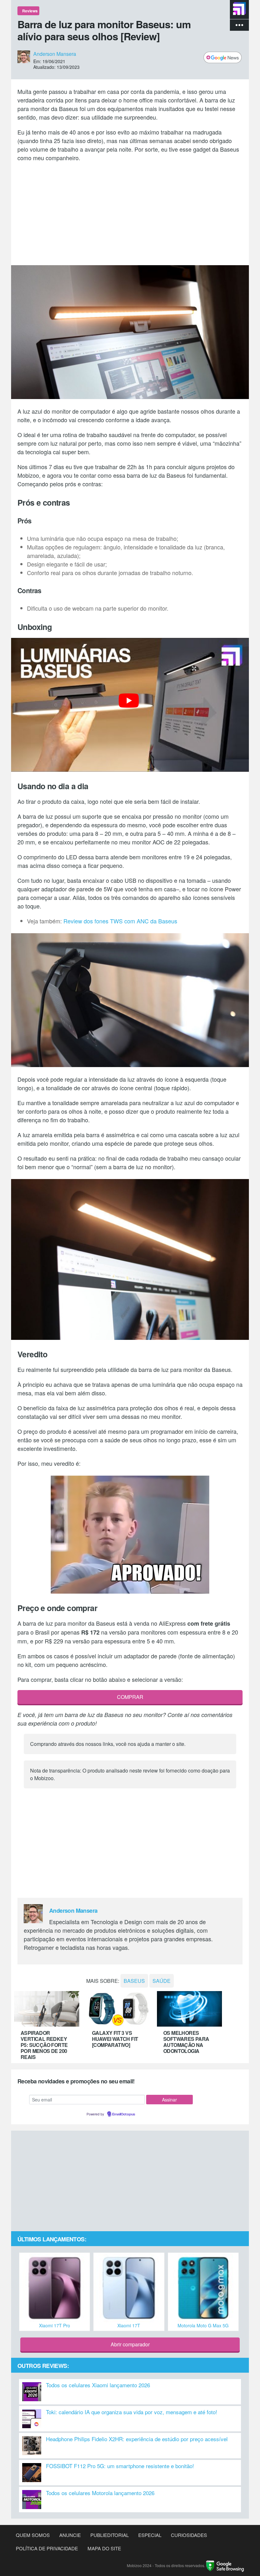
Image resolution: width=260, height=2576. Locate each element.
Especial (150, 2535)
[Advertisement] (130, 213)
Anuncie (70, 2535)
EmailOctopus (124, 2114)
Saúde (162, 1981)
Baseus (134, 1981)
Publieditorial (110, 2535)
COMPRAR (130, 1697)
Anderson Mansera (55, 53)
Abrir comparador (130, 2344)
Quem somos (33, 2535)
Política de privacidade (47, 2548)
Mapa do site (104, 2548)
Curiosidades (189, 2535)
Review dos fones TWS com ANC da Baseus (120, 921)
